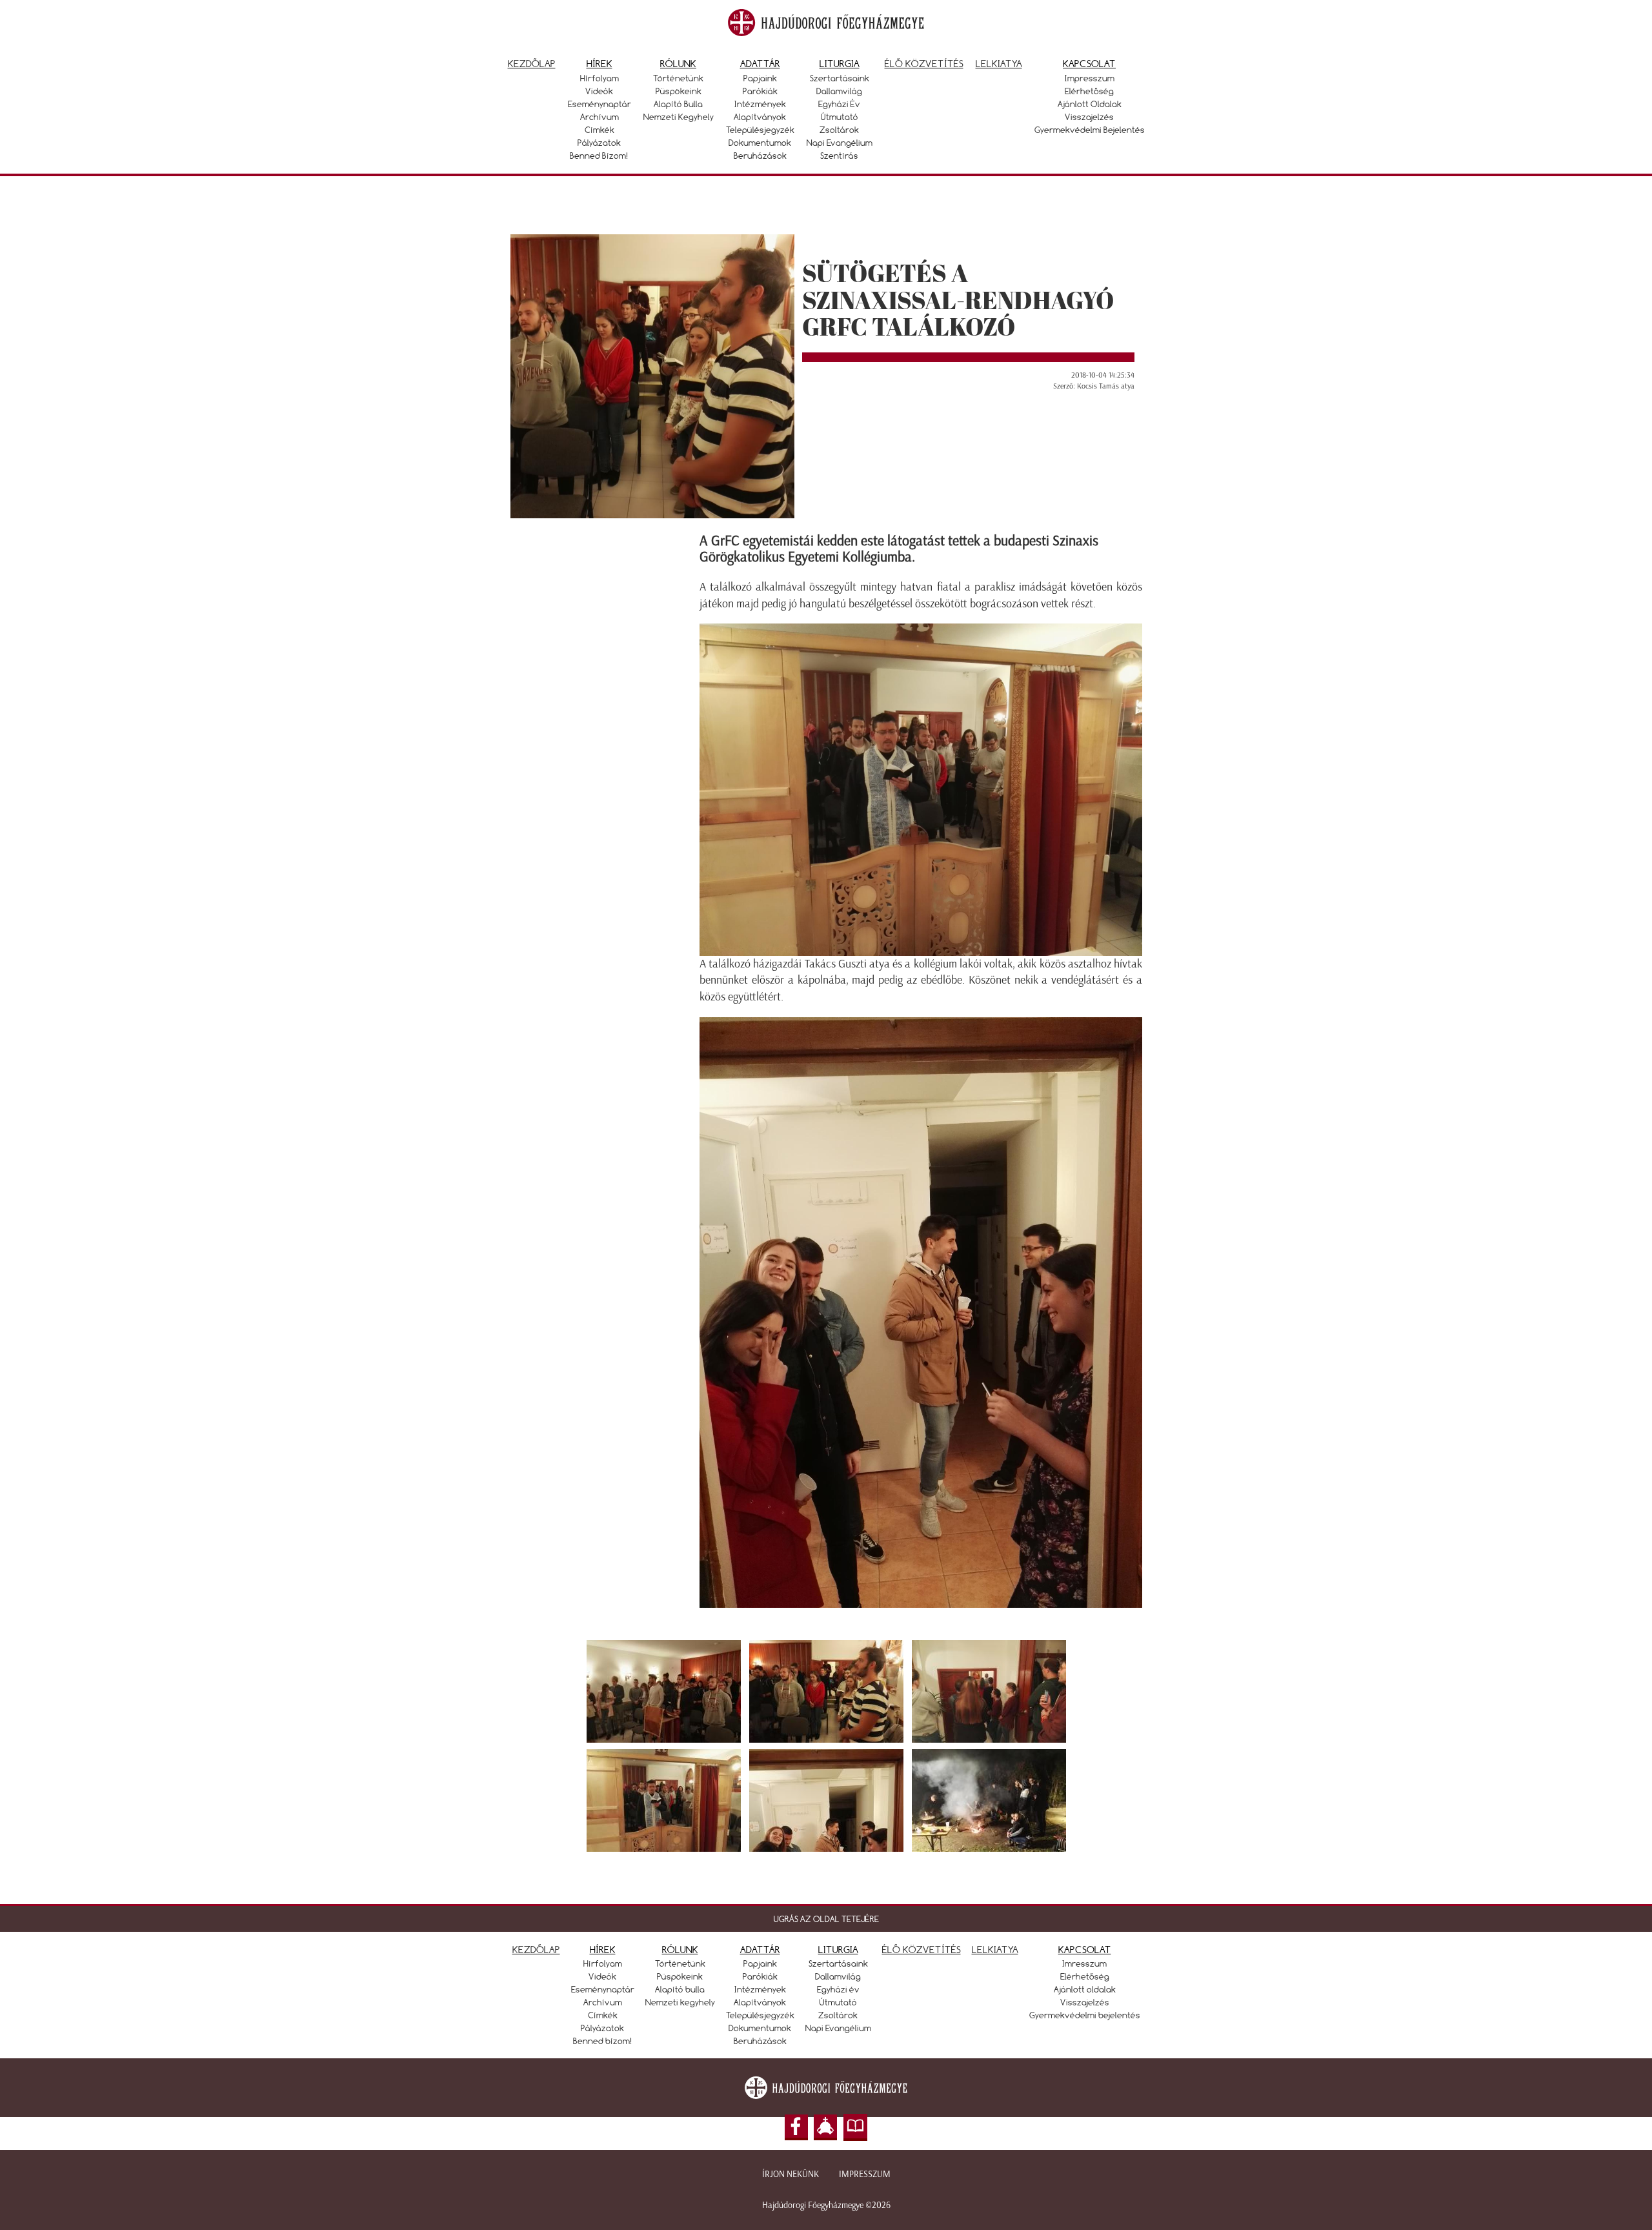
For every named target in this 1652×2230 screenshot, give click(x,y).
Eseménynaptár (599, 104)
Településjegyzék (760, 130)
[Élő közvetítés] (825, 2127)
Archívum (599, 117)
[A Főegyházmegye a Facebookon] (796, 2127)
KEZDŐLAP (536, 1950)
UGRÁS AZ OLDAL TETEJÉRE (826, 1919)
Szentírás (839, 156)
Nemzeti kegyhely (679, 117)
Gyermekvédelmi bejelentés (1090, 130)
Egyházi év (839, 104)
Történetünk (678, 78)
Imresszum (1084, 1963)
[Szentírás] (856, 2127)
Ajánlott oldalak (1090, 104)
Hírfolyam (599, 78)
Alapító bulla (678, 104)
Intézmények (760, 104)
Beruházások (760, 156)
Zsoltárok (839, 130)
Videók (599, 91)
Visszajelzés (1089, 117)
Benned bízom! (599, 156)
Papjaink (760, 78)
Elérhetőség (1089, 91)
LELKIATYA (995, 1950)
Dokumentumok (760, 143)
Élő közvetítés (924, 64)
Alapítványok (760, 117)
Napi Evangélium (840, 143)
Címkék (599, 130)
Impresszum (1090, 78)
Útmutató (840, 117)
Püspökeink (679, 91)
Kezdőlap (532, 64)
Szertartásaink (840, 78)
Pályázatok (599, 143)
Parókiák (760, 91)
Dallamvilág (839, 91)
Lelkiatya (999, 64)
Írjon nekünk (791, 2174)
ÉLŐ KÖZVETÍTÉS (922, 1950)
